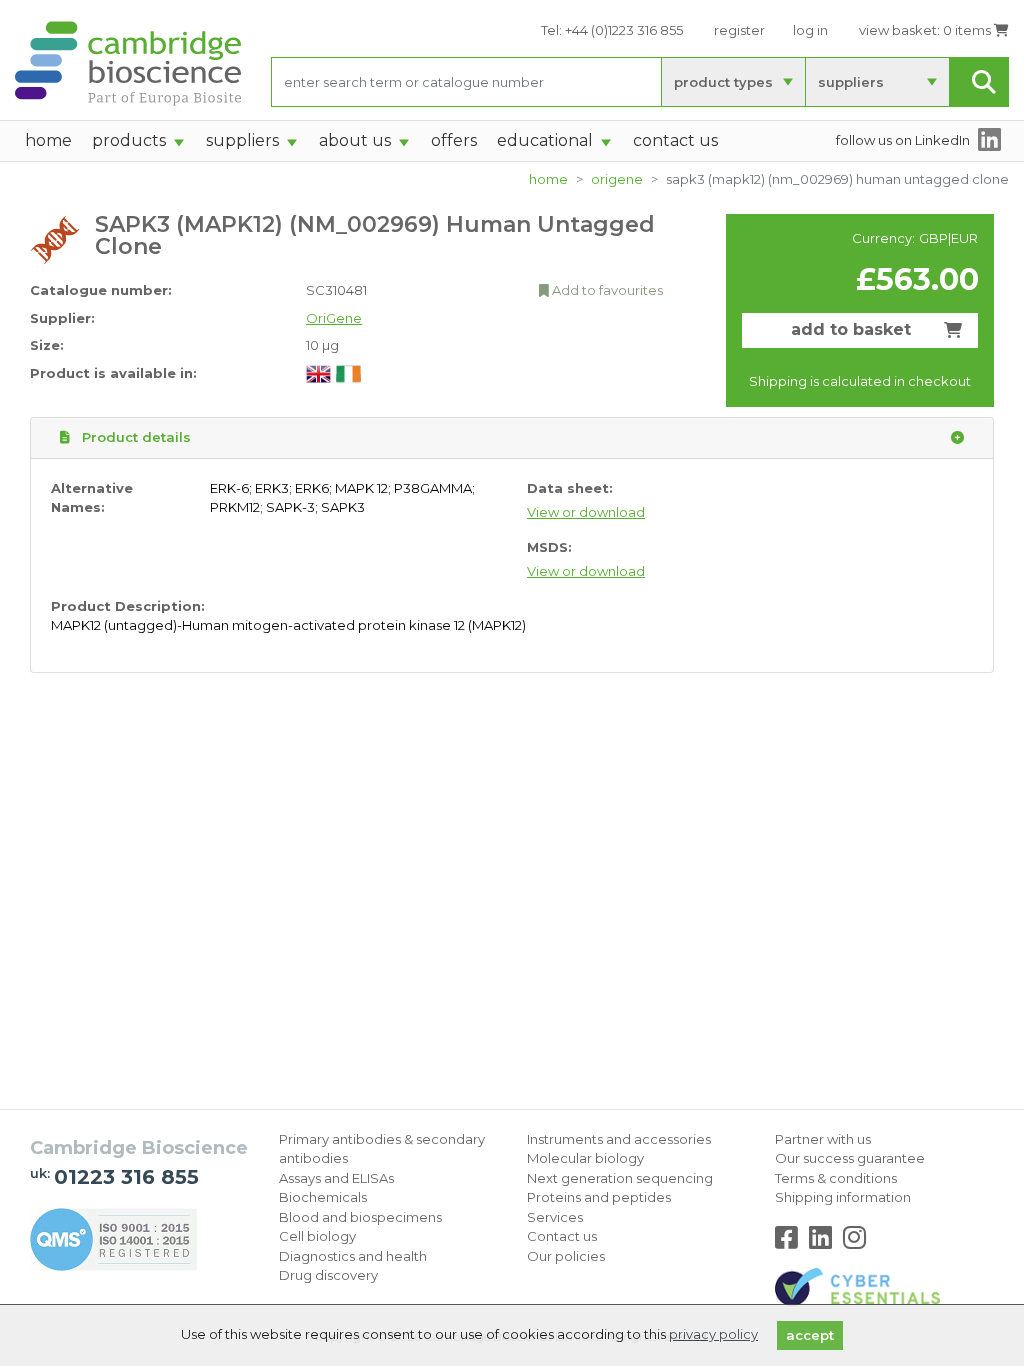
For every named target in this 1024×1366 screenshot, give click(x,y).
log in (810, 30)
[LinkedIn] (824, 1242)
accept (810, 1335)
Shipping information (843, 1197)
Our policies (566, 1256)
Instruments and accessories (619, 1139)
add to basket (851, 329)
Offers (454, 140)
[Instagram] (854, 1242)
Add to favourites (606, 290)
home (48, 140)
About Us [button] (355, 140)
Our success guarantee (850, 1158)
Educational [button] (545, 140)
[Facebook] (790, 1242)
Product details (134, 437)
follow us (903, 140)
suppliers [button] (242, 140)
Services (555, 1217)
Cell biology (317, 1236)
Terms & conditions (836, 1178)
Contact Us (675, 140)
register (739, 30)
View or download (586, 512)
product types (723, 82)
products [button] (129, 140)
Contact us (562, 1236)
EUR (964, 238)
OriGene (617, 179)
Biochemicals (323, 1197)
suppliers (851, 82)
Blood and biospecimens (360, 1217)
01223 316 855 (126, 1177)
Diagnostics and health (353, 1256)
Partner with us (823, 1139)
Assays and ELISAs (336, 1178)
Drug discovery (328, 1275)
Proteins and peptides (599, 1197)
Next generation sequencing (620, 1178)
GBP (933, 238)
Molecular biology (585, 1158)
